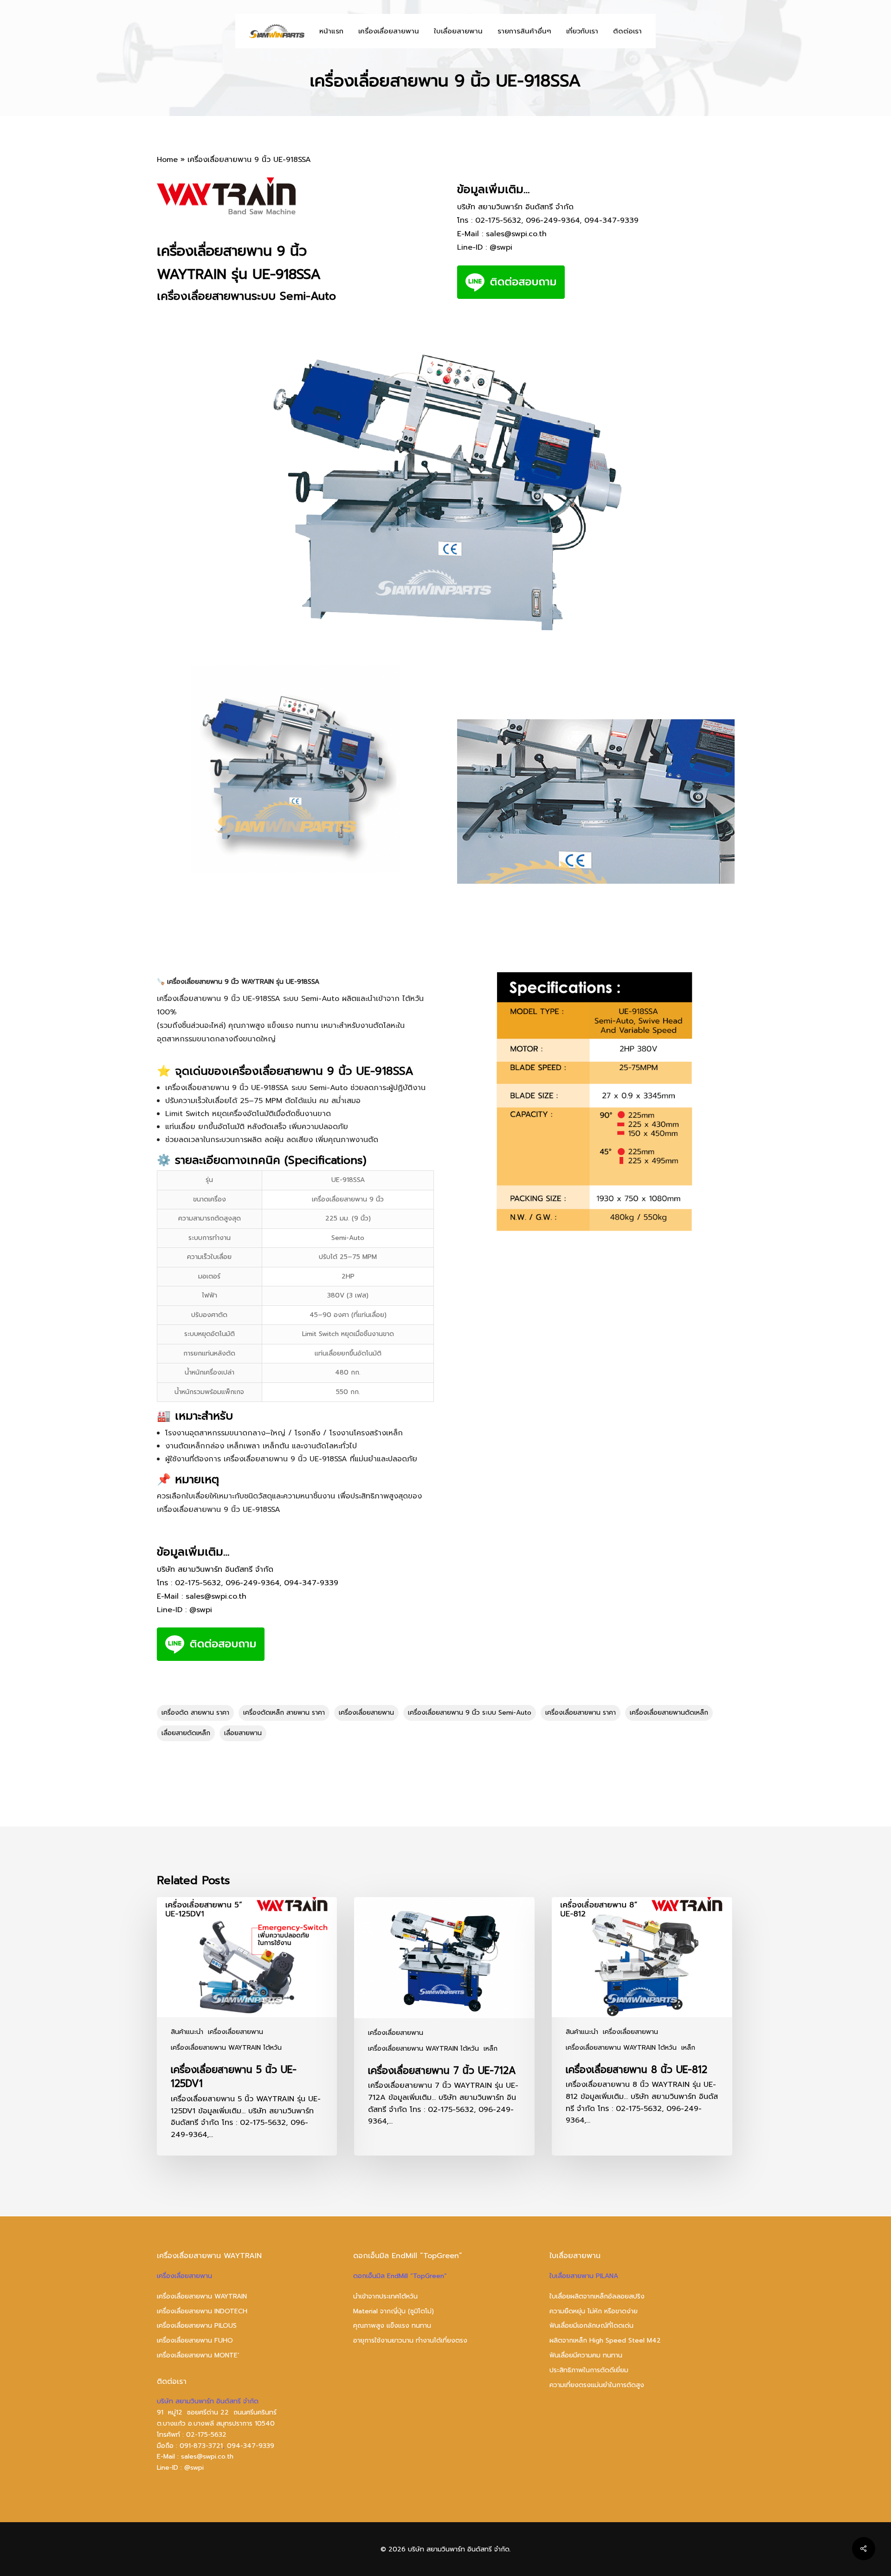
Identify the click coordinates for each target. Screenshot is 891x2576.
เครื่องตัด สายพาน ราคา (195, 1713)
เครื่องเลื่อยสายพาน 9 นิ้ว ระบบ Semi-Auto (470, 1713)
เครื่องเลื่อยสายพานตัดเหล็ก (669, 1713)
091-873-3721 (201, 2446)
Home (167, 160)
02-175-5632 (498, 220)
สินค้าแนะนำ (187, 2032)
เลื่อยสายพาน (243, 1733)
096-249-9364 (553, 220)
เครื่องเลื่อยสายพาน (366, 1713)
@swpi (501, 247)
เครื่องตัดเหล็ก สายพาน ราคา (284, 1713)
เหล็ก (491, 2049)
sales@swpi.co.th (516, 234)
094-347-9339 (611, 220)
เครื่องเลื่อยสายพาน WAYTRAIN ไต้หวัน (226, 2048)
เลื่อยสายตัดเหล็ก (186, 1733)
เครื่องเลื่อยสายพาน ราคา (581, 1713)
